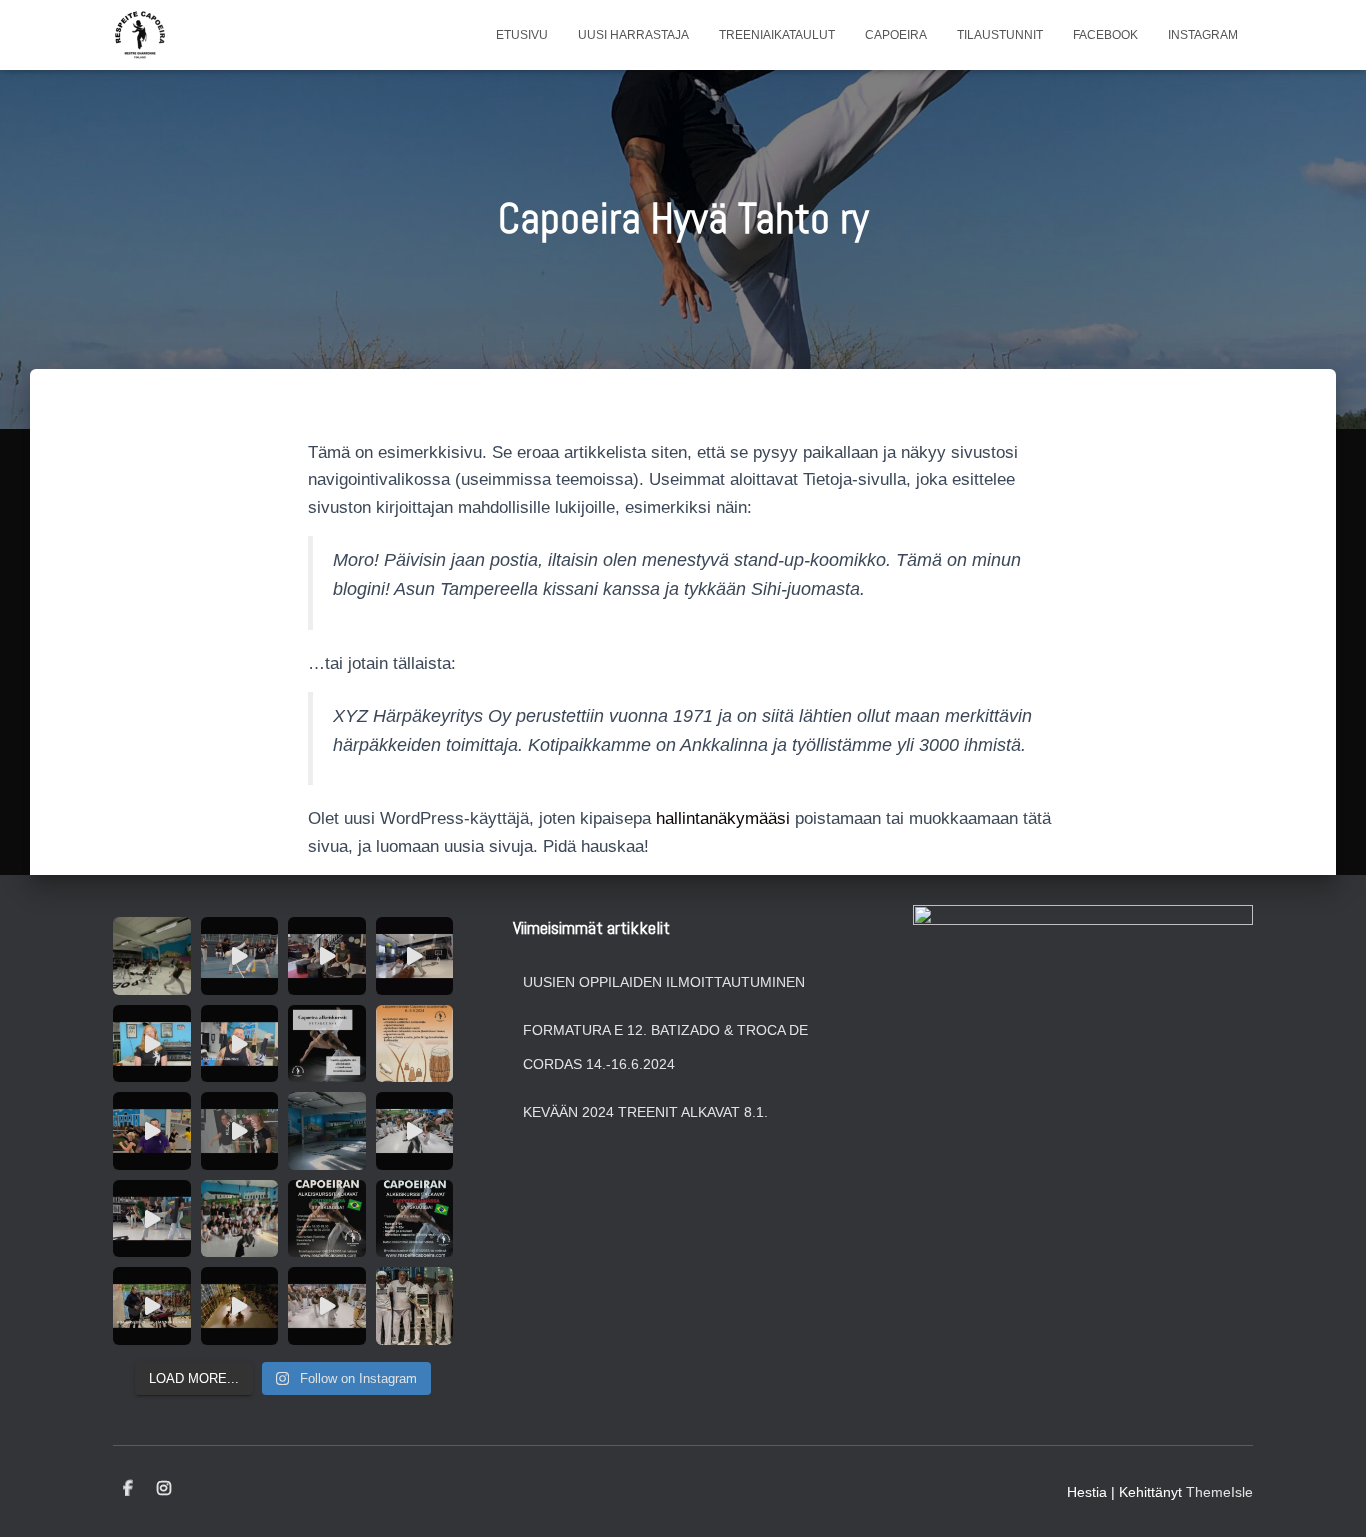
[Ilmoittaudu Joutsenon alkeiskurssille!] (327, 1219)
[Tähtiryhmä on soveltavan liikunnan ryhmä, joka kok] (240, 1131)
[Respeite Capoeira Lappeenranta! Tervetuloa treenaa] (152, 956)
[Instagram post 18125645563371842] (240, 1044)
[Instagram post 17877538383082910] (152, 1044)
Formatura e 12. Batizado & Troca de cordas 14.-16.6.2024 (665, 1047)
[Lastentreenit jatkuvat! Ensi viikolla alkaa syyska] (415, 956)
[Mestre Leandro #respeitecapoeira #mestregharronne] (415, 1306)
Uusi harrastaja (633, 35)
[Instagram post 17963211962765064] (240, 1306)
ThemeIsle (1219, 1492)
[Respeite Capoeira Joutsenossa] (240, 956)
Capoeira (896, 35)
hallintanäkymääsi (723, 818)
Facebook (1105, 35)
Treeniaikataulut (777, 35)
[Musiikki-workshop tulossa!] (415, 1044)
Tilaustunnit (1000, 35)
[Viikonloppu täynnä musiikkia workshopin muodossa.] (327, 956)
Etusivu (522, 35)
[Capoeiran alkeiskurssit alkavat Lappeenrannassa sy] (327, 1044)
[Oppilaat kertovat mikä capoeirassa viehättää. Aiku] (415, 1131)
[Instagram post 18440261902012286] (152, 1306)
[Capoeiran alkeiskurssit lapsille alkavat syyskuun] (152, 1219)
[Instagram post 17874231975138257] (152, 1131)
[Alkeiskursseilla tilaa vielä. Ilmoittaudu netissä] (415, 1219)
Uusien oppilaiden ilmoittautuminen (664, 982)
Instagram (1203, 35)
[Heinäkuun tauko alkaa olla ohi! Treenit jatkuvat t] (240, 1219)
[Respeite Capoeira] (139, 35)
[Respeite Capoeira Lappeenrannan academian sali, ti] (327, 1131)
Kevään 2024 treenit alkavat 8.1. (645, 1112)
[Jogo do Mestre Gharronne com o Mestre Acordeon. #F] (327, 1306)
